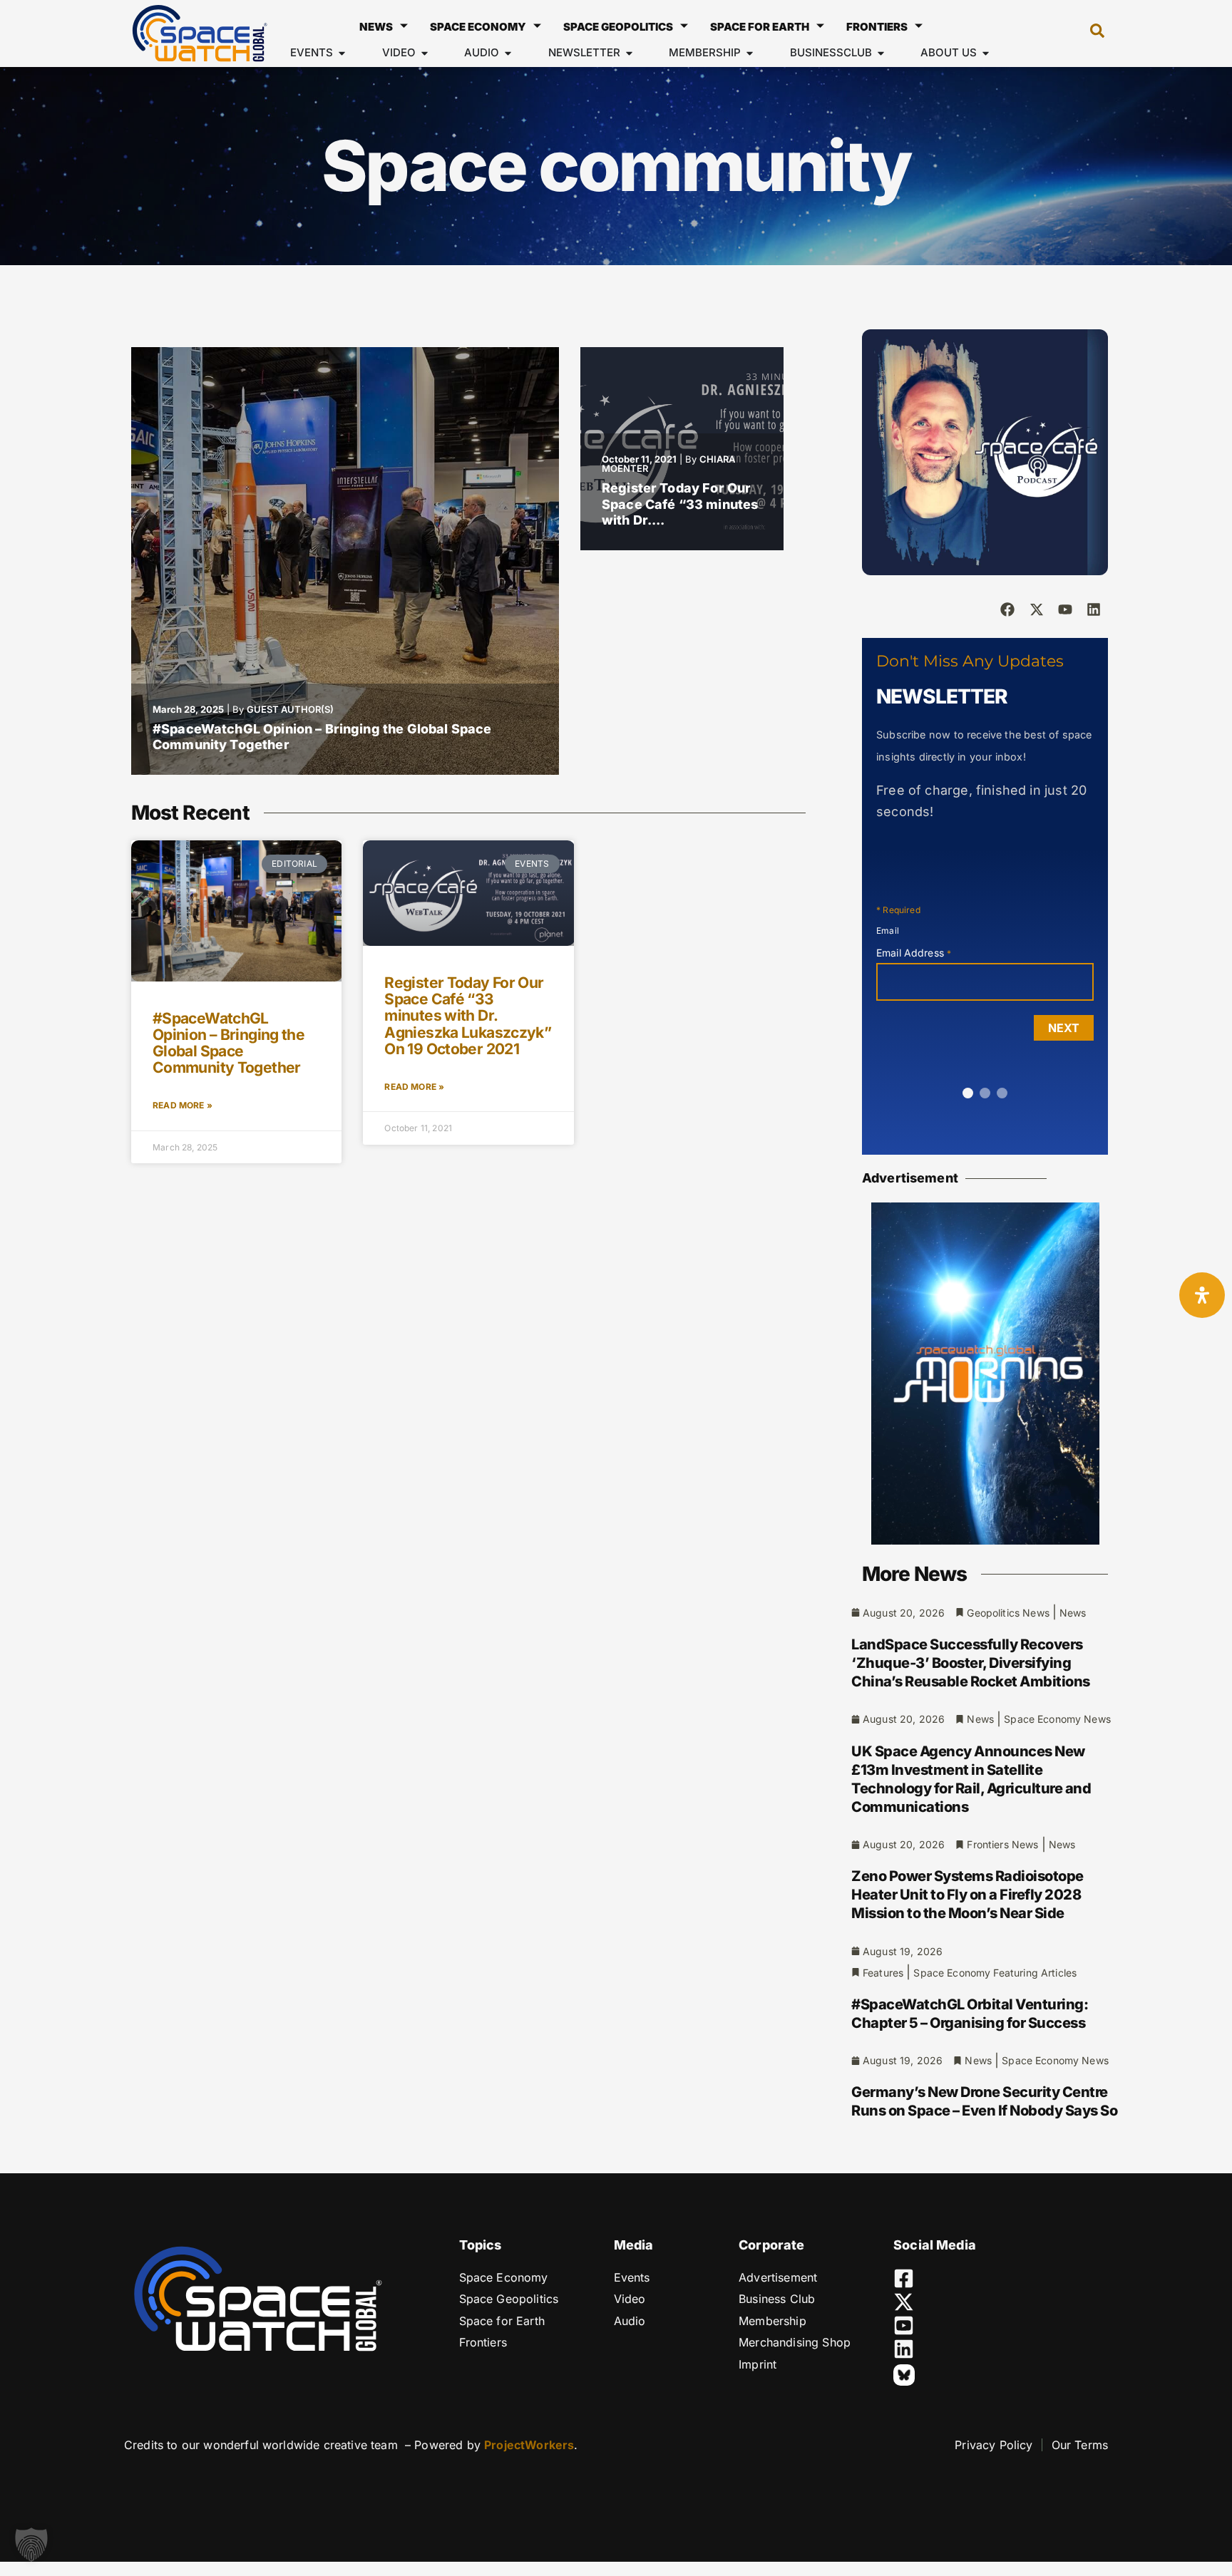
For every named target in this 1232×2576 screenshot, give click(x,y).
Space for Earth (760, 27)
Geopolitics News (1008, 1613)
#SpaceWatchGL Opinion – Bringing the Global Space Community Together (229, 1043)
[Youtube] (1065, 609)
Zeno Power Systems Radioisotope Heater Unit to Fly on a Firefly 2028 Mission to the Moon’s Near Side (967, 1895)
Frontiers (877, 27)
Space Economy (478, 27)
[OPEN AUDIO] (508, 53)
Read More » (183, 1105)
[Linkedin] (1094, 609)
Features (883, 1973)
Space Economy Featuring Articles (995, 1973)
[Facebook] (1007, 609)
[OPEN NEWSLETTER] (629, 53)
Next (1064, 1028)
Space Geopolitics (618, 27)
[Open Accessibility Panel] (1202, 1295)
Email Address (914, 953)
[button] (1090, 34)
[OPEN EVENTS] (342, 53)
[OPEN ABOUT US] (986, 53)
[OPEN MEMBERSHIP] (750, 53)
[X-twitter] (1037, 609)
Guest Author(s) (290, 709)
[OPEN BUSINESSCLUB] (881, 53)
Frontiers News (1002, 1844)
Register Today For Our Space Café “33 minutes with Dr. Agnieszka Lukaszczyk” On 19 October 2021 (468, 1015)
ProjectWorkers (529, 2445)
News (376, 27)
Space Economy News (1057, 1719)
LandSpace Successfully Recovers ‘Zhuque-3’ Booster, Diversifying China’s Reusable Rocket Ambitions (971, 1663)
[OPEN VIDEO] (425, 53)
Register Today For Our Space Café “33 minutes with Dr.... (680, 504)
